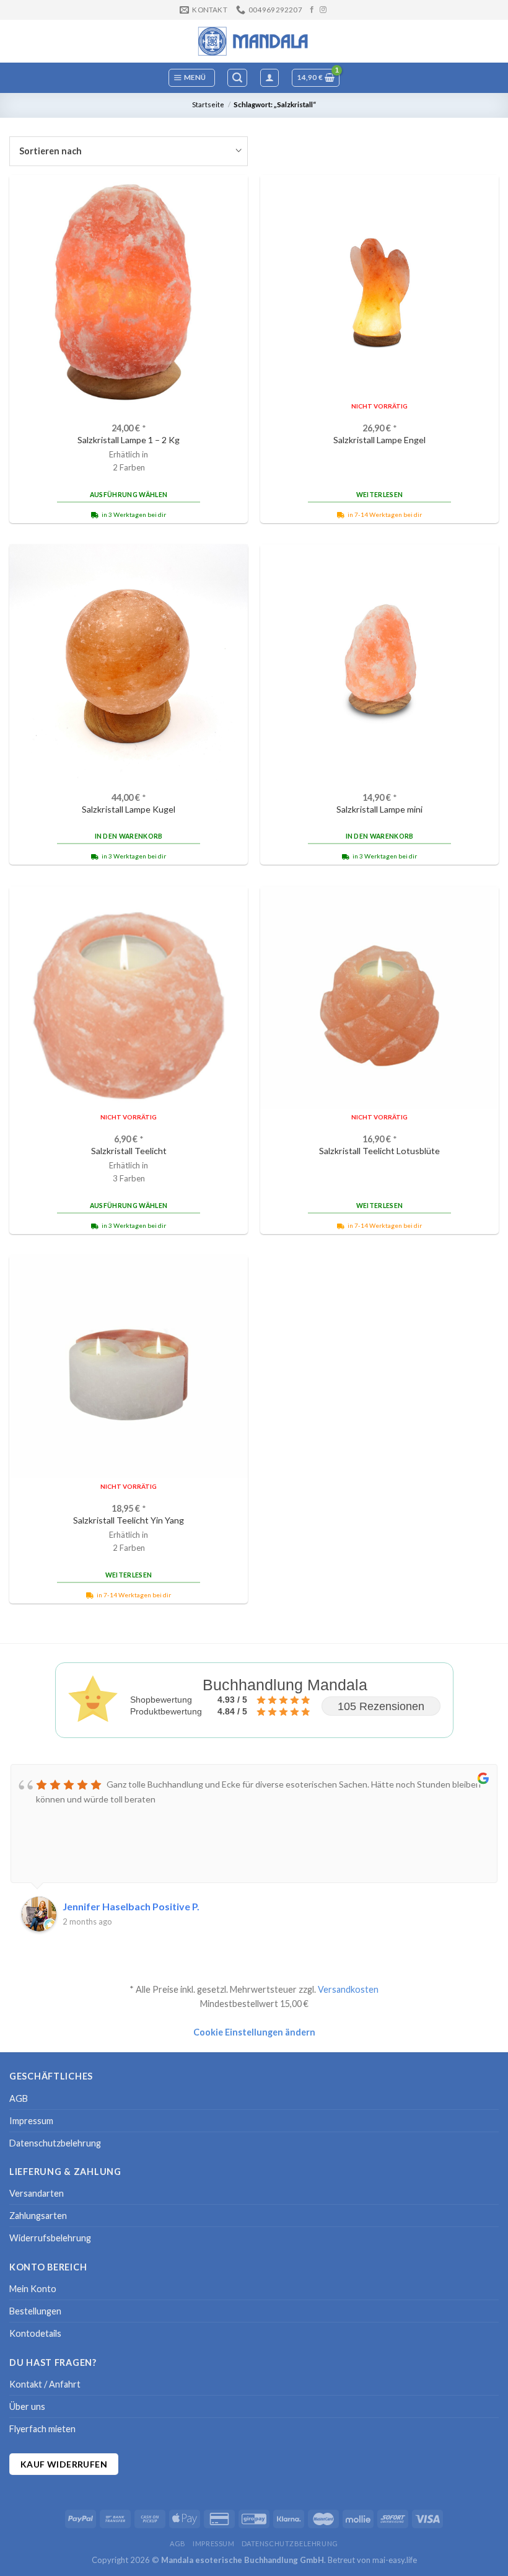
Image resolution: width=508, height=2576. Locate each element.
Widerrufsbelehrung (50, 2238)
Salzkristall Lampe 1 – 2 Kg (129, 440)
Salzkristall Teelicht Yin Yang (129, 1520)
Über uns (27, 2406)
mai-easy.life (395, 2560)
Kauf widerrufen (64, 2464)
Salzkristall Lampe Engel (379, 440)
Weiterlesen (379, 495)
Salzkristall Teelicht (129, 1151)
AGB (19, 2098)
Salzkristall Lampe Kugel (129, 809)
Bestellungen (35, 2311)
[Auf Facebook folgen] (312, 10)
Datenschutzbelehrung (55, 2143)
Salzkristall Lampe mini (379, 809)
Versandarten (37, 2193)
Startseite (208, 104)
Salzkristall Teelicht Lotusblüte (379, 1151)
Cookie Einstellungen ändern (254, 2032)
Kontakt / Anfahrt (45, 2384)
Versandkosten (348, 1989)
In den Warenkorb (129, 836)
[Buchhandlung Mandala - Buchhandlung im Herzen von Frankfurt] (254, 41)
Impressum (31, 2121)
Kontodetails (35, 2333)
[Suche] (237, 78)
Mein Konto (33, 2289)
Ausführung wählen (129, 495)
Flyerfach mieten (42, 2429)
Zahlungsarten (38, 2216)
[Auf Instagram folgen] (323, 10)
